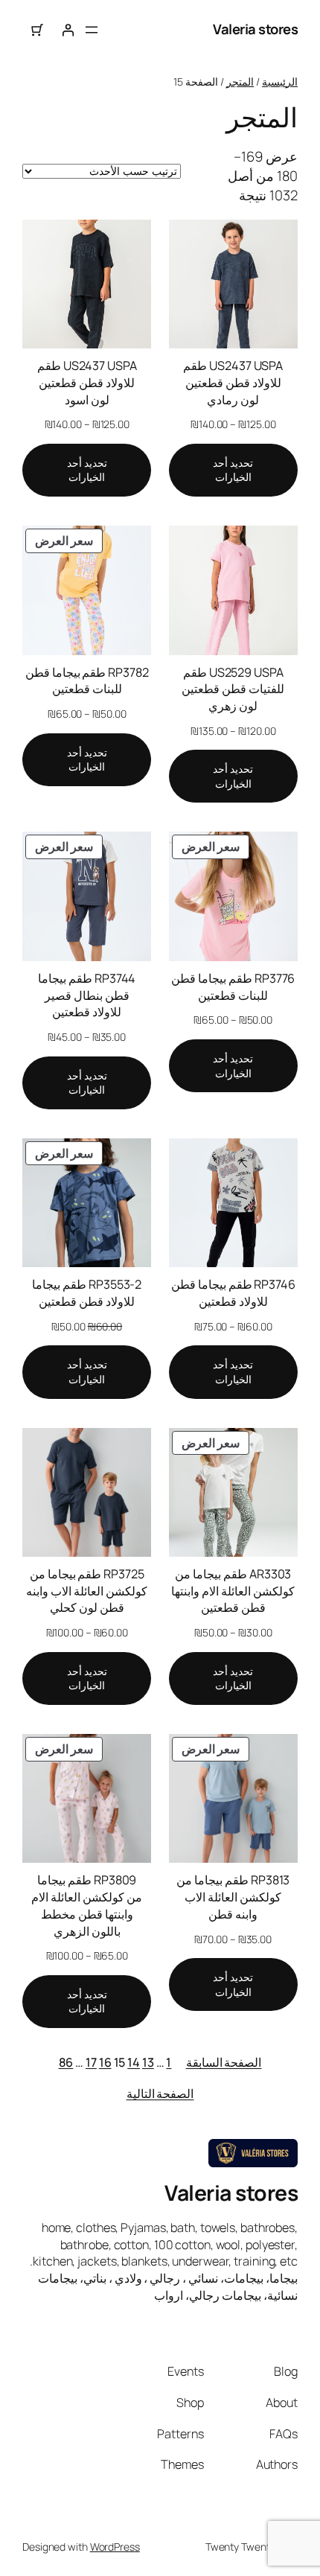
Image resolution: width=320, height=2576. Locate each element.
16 (105, 2062)
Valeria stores (255, 29)
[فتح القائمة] (92, 30)
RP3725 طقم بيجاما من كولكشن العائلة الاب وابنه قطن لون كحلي (87, 1591)
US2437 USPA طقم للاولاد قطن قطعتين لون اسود (87, 382)
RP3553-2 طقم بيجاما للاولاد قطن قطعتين (87, 1293)
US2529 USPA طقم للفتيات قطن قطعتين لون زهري (233, 689)
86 (66, 2062)
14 (134, 2062)
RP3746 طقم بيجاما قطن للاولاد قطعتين (233, 1293)
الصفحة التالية (160, 2094)
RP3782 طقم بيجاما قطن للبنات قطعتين (87, 681)
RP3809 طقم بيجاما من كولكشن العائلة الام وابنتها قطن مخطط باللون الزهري (87, 1905)
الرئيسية (280, 82)
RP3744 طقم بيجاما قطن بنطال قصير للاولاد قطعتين (87, 995)
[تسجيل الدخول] (68, 30)
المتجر (240, 82)
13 (148, 2062)
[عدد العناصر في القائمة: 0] (38, 30)
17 (91, 2062)
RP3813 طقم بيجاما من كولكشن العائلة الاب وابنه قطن (233, 1897)
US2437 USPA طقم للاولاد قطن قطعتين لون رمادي (233, 382)
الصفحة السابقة (224, 2062)
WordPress (115, 2547)
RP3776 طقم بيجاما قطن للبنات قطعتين (233, 987)
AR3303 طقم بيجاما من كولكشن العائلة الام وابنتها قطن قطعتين (233, 1591)
